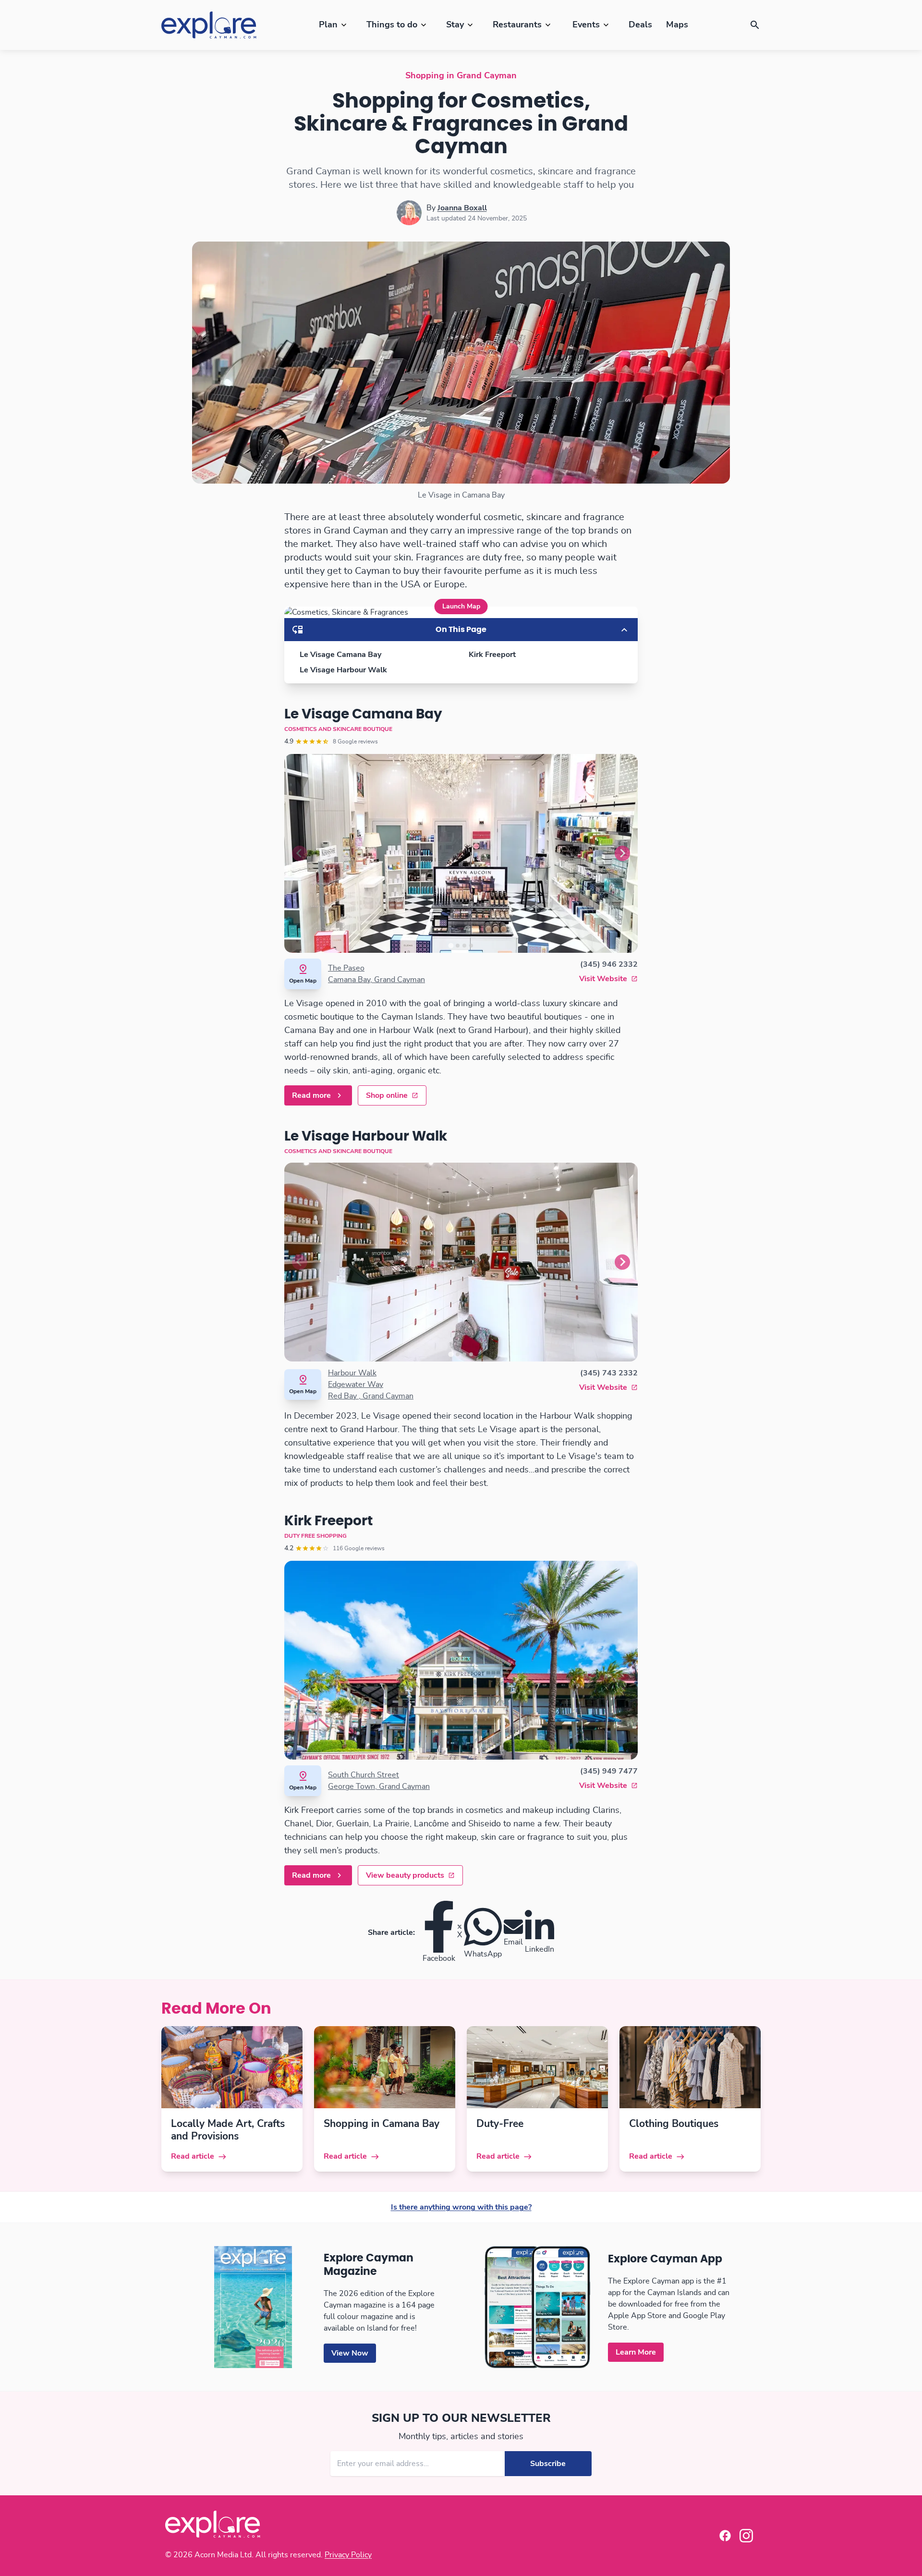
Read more (311, 1095)
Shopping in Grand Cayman (461, 76)
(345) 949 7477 (609, 1771)
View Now (350, 2353)
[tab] (451, 945)
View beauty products (405, 1875)
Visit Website (603, 979)
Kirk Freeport (492, 655)
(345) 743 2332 (609, 1373)
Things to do (392, 25)
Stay (455, 25)
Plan (328, 25)
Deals (640, 25)
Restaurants (517, 25)
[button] (755, 25)
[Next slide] (622, 853)
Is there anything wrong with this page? (461, 2207)
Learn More (636, 2352)
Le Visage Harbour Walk (343, 670)
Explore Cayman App (665, 2259)
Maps (677, 25)
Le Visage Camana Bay (340, 655)
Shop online (387, 1095)
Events (586, 25)
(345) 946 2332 (609, 964)
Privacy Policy (348, 2555)
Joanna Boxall (462, 208)
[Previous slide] (300, 853)
